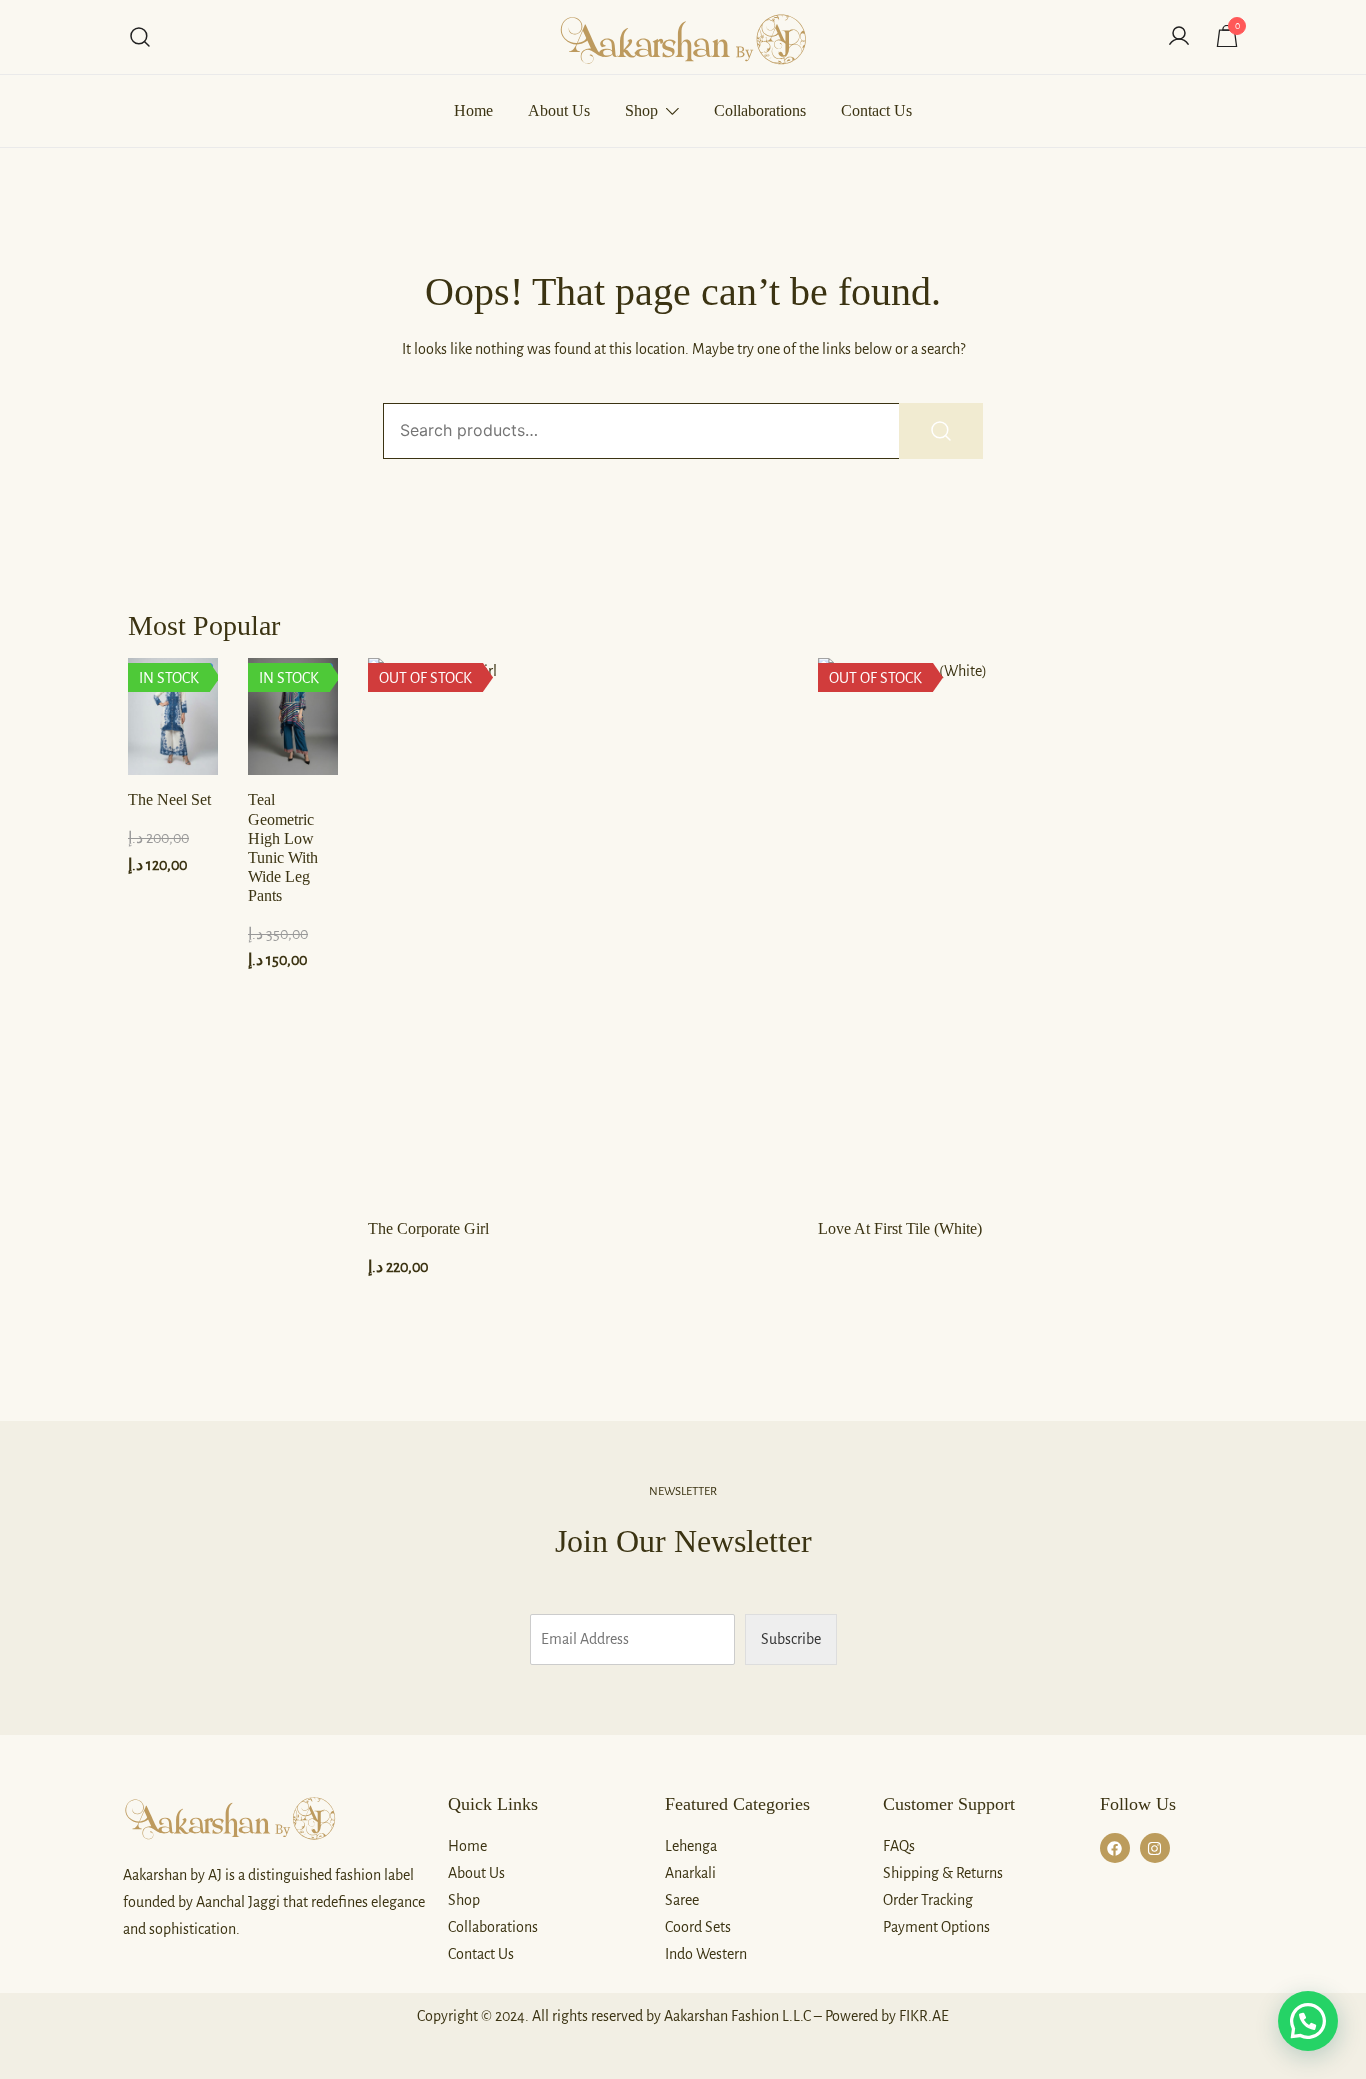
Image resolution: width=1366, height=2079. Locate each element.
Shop (641, 110)
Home (473, 110)
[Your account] (1179, 37)
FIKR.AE (924, 2016)
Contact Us (876, 110)
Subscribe (791, 1639)
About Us (559, 110)
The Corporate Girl (428, 1228)
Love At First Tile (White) (900, 1228)
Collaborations (760, 110)
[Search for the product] (941, 431)
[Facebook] (1115, 1848)
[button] (1308, 2021)
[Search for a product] (140, 37)
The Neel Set (169, 799)
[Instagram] (1155, 1848)
